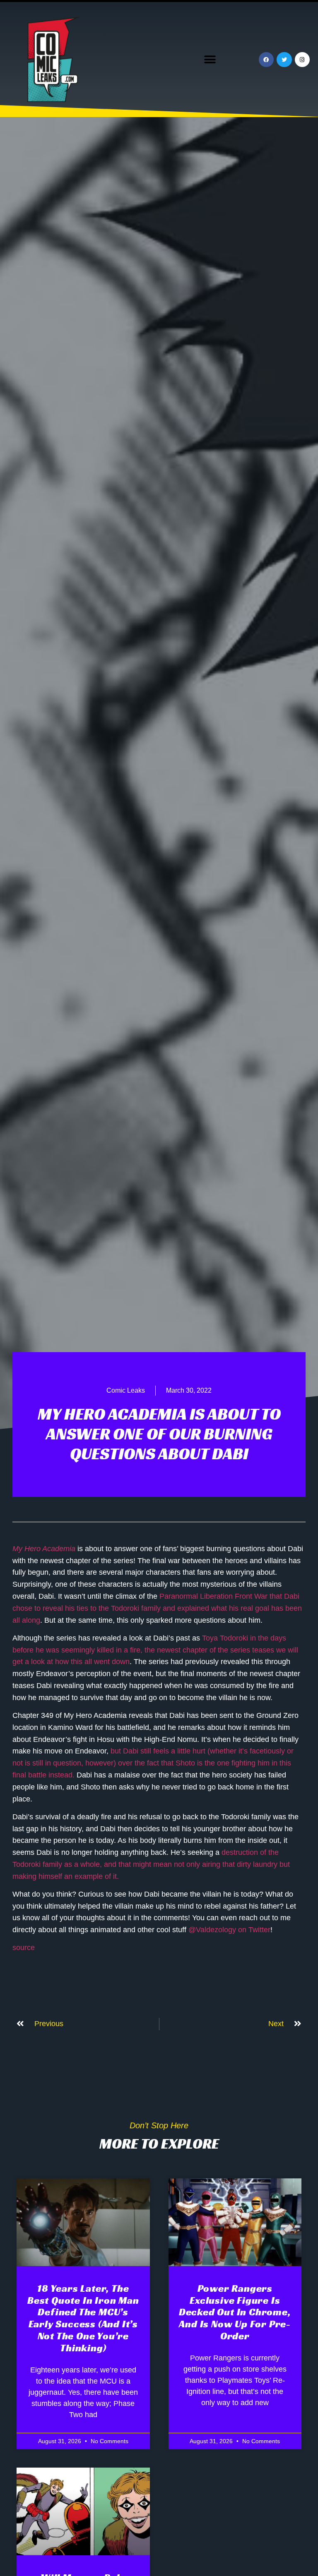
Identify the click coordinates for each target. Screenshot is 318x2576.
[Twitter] (284, 60)
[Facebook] (266, 60)
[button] (210, 60)
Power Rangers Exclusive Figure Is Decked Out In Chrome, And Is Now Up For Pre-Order (235, 2312)
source (24, 1948)
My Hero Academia (44, 1549)
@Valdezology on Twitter (229, 1930)
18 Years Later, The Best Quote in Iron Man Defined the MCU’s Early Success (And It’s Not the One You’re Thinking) (83, 2318)
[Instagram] (302, 60)
